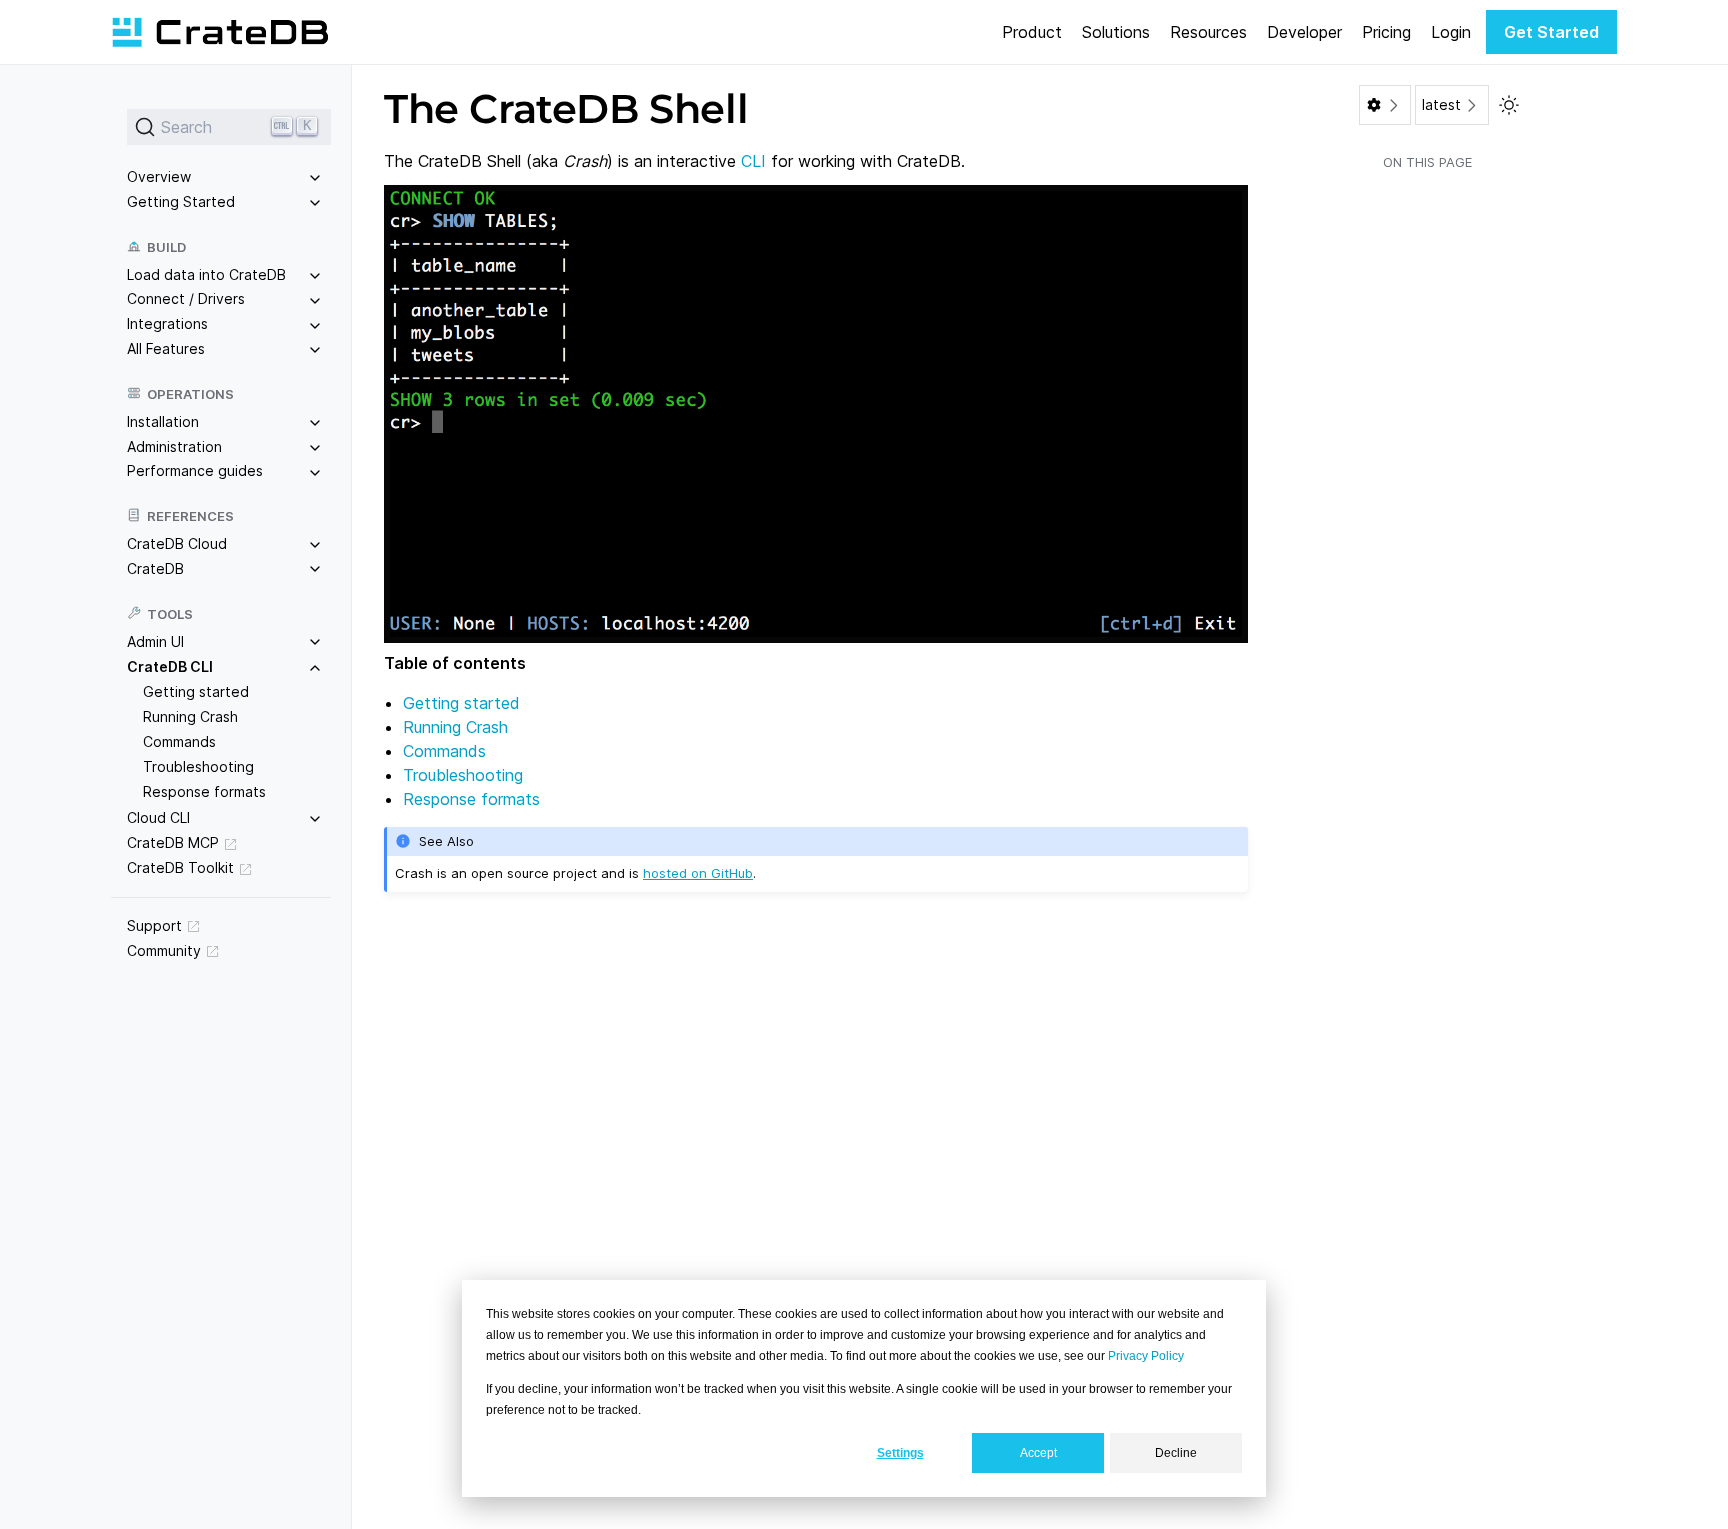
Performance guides (195, 470)
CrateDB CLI (170, 666)
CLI (753, 161)
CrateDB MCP (173, 842)
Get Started (1551, 32)
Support (154, 925)
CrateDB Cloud (177, 543)
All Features (166, 348)
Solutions (1116, 32)
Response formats (204, 791)
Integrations (167, 323)
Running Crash (190, 716)
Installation (163, 421)
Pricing (1386, 32)
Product (1032, 32)
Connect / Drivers (186, 298)
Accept (1038, 1453)
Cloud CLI (158, 817)
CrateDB (155, 568)
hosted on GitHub (698, 873)
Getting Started (181, 201)
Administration (174, 446)
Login (1451, 32)
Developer (1304, 32)
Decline (1176, 1453)
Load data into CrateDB (206, 274)
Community (164, 950)
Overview (159, 176)
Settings (900, 1453)
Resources (1208, 32)
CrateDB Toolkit (180, 867)
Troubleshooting (198, 766)
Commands (179, 741)
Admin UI (155, 641)
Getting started (196, 691)
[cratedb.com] (220, 32)
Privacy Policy (1146, 1356)
